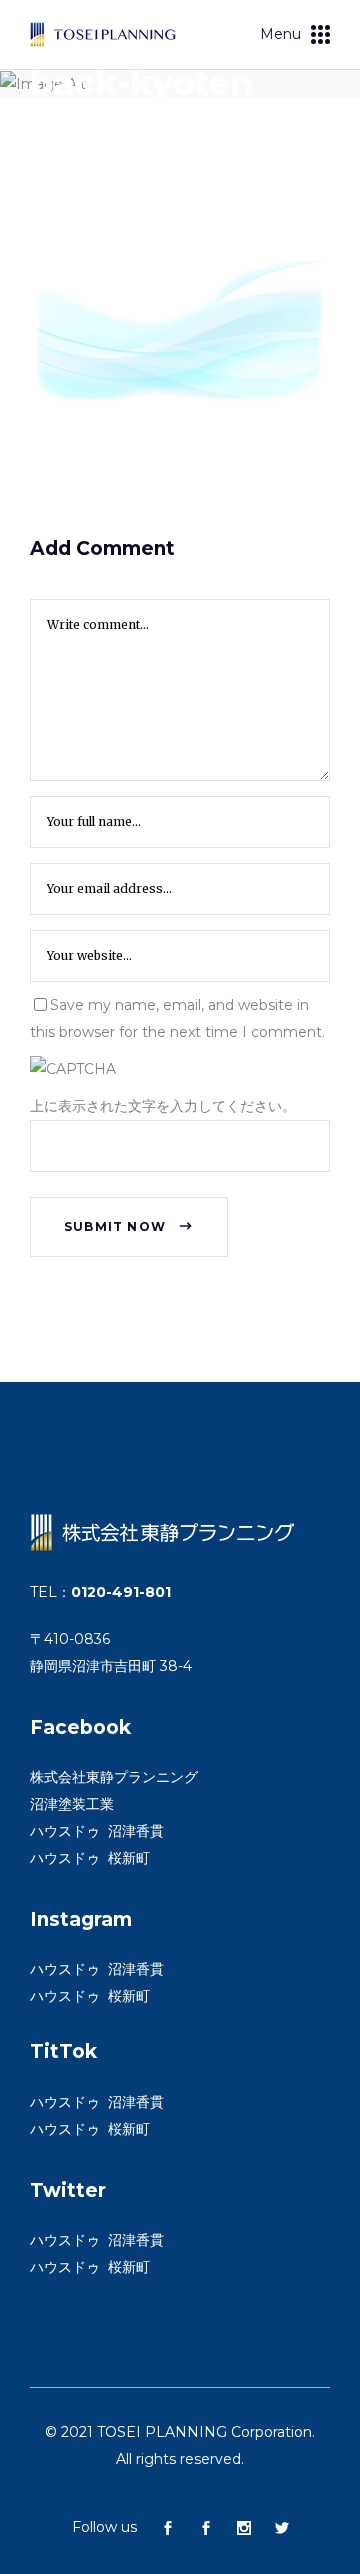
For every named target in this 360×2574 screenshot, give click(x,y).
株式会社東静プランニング (114, 1777)
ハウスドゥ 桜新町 (90, 1858)
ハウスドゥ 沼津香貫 (97, 1831)
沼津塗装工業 (72, 1804)
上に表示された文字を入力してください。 (163, 1106)
